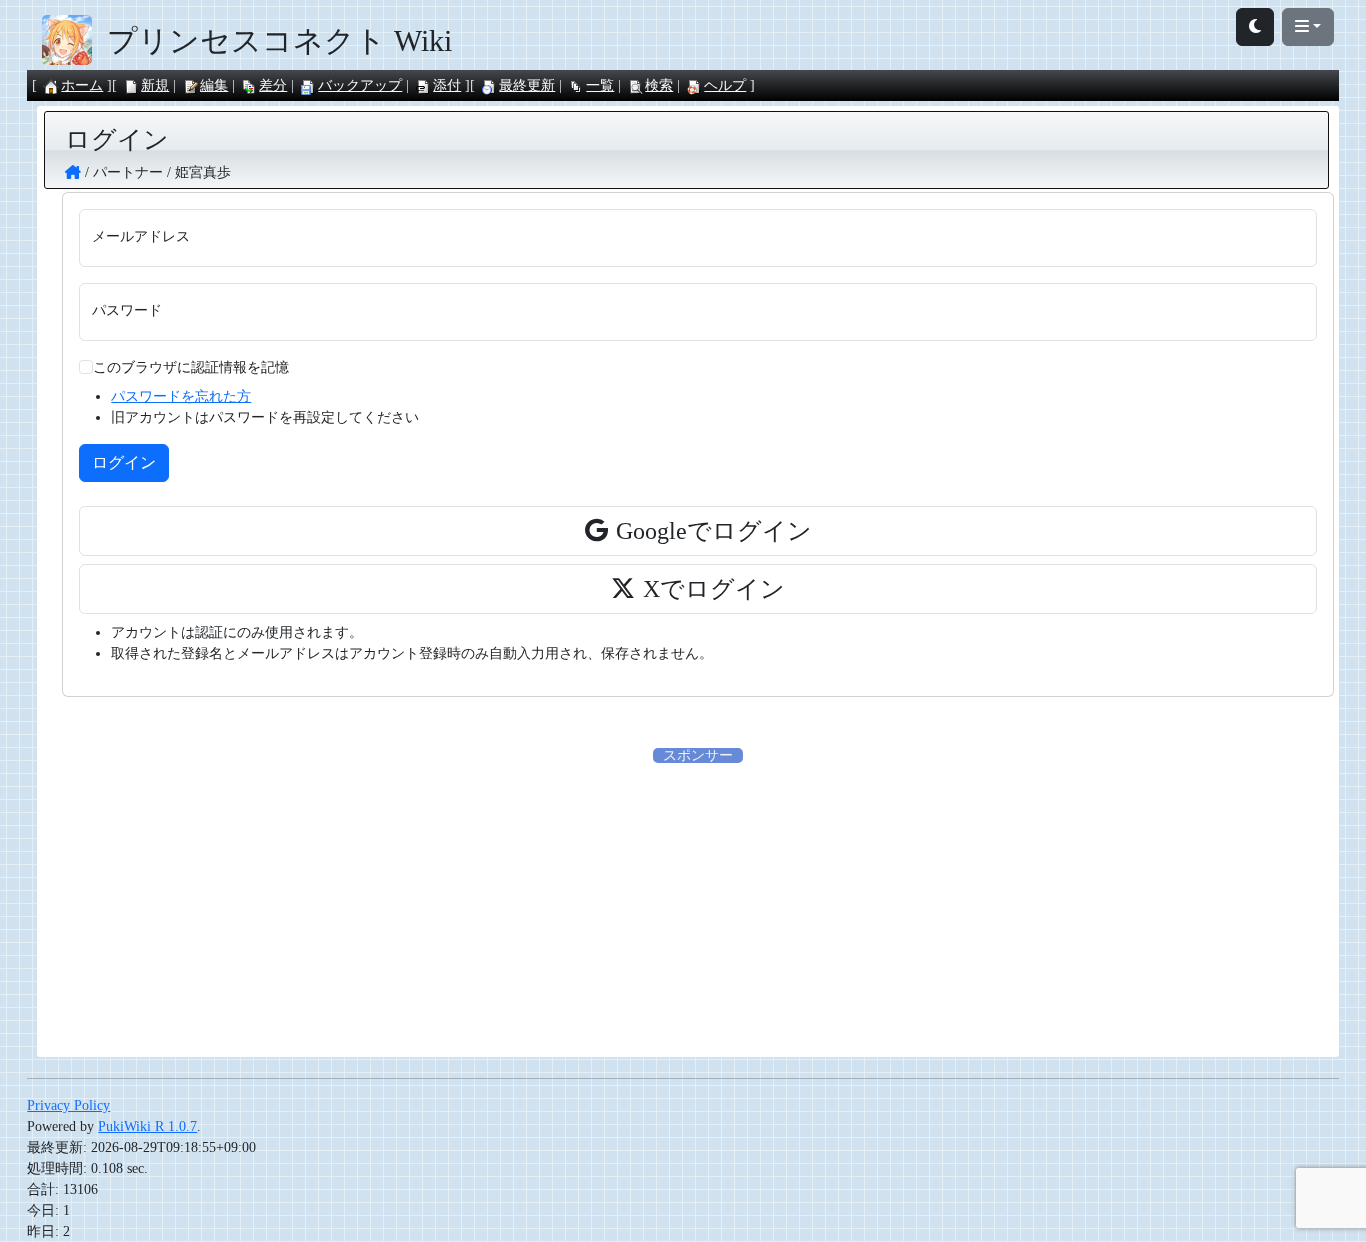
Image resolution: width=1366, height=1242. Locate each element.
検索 (659, 85)
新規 (155, 85)
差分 (273, 85)
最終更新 (527, 85)
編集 (214, 85)
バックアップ (360, 85)
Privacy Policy (68, 1105)
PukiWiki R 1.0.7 (147, 1126)
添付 (447, 85)
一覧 (600, 85)
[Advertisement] (698, 906)
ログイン (124, 462)
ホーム (82, 85)
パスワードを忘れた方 (181, 396)
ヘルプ (725, 85)
